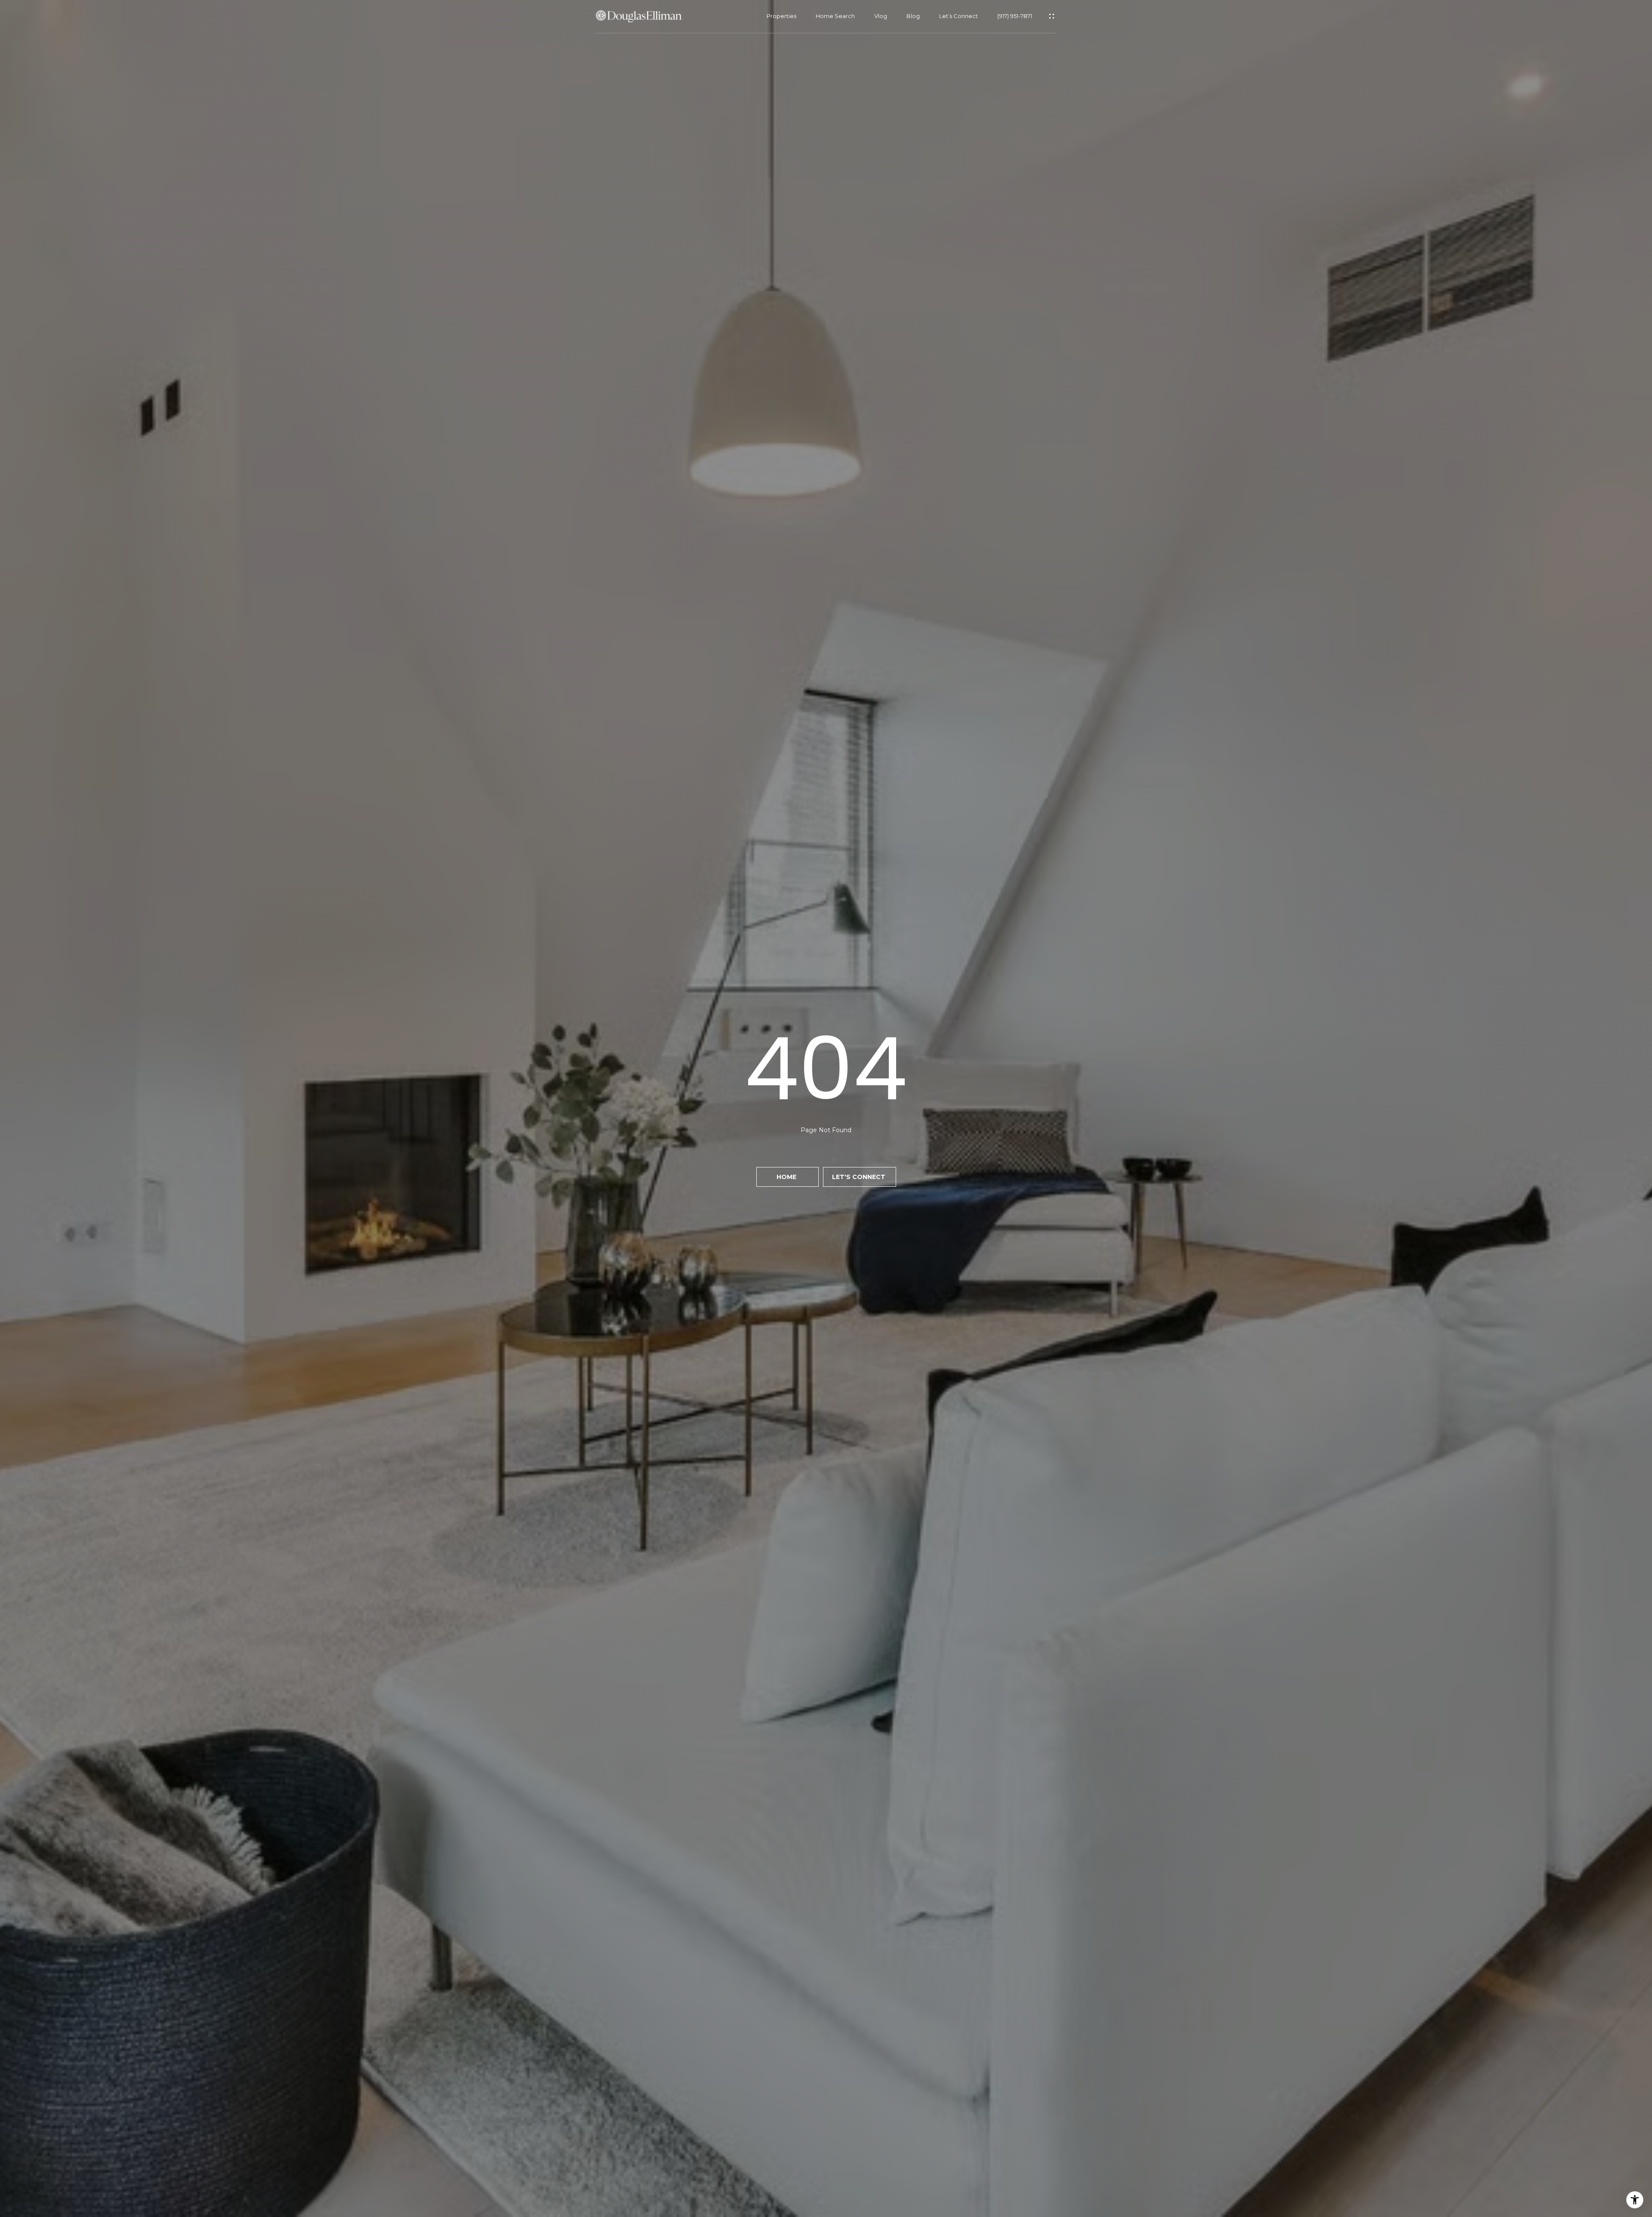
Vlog (881, 16)
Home (787, 1177)
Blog (913, 16)
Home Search (835, 16)
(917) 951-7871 (1015, 16)
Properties (781, 16)
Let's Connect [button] (860, 1177)
